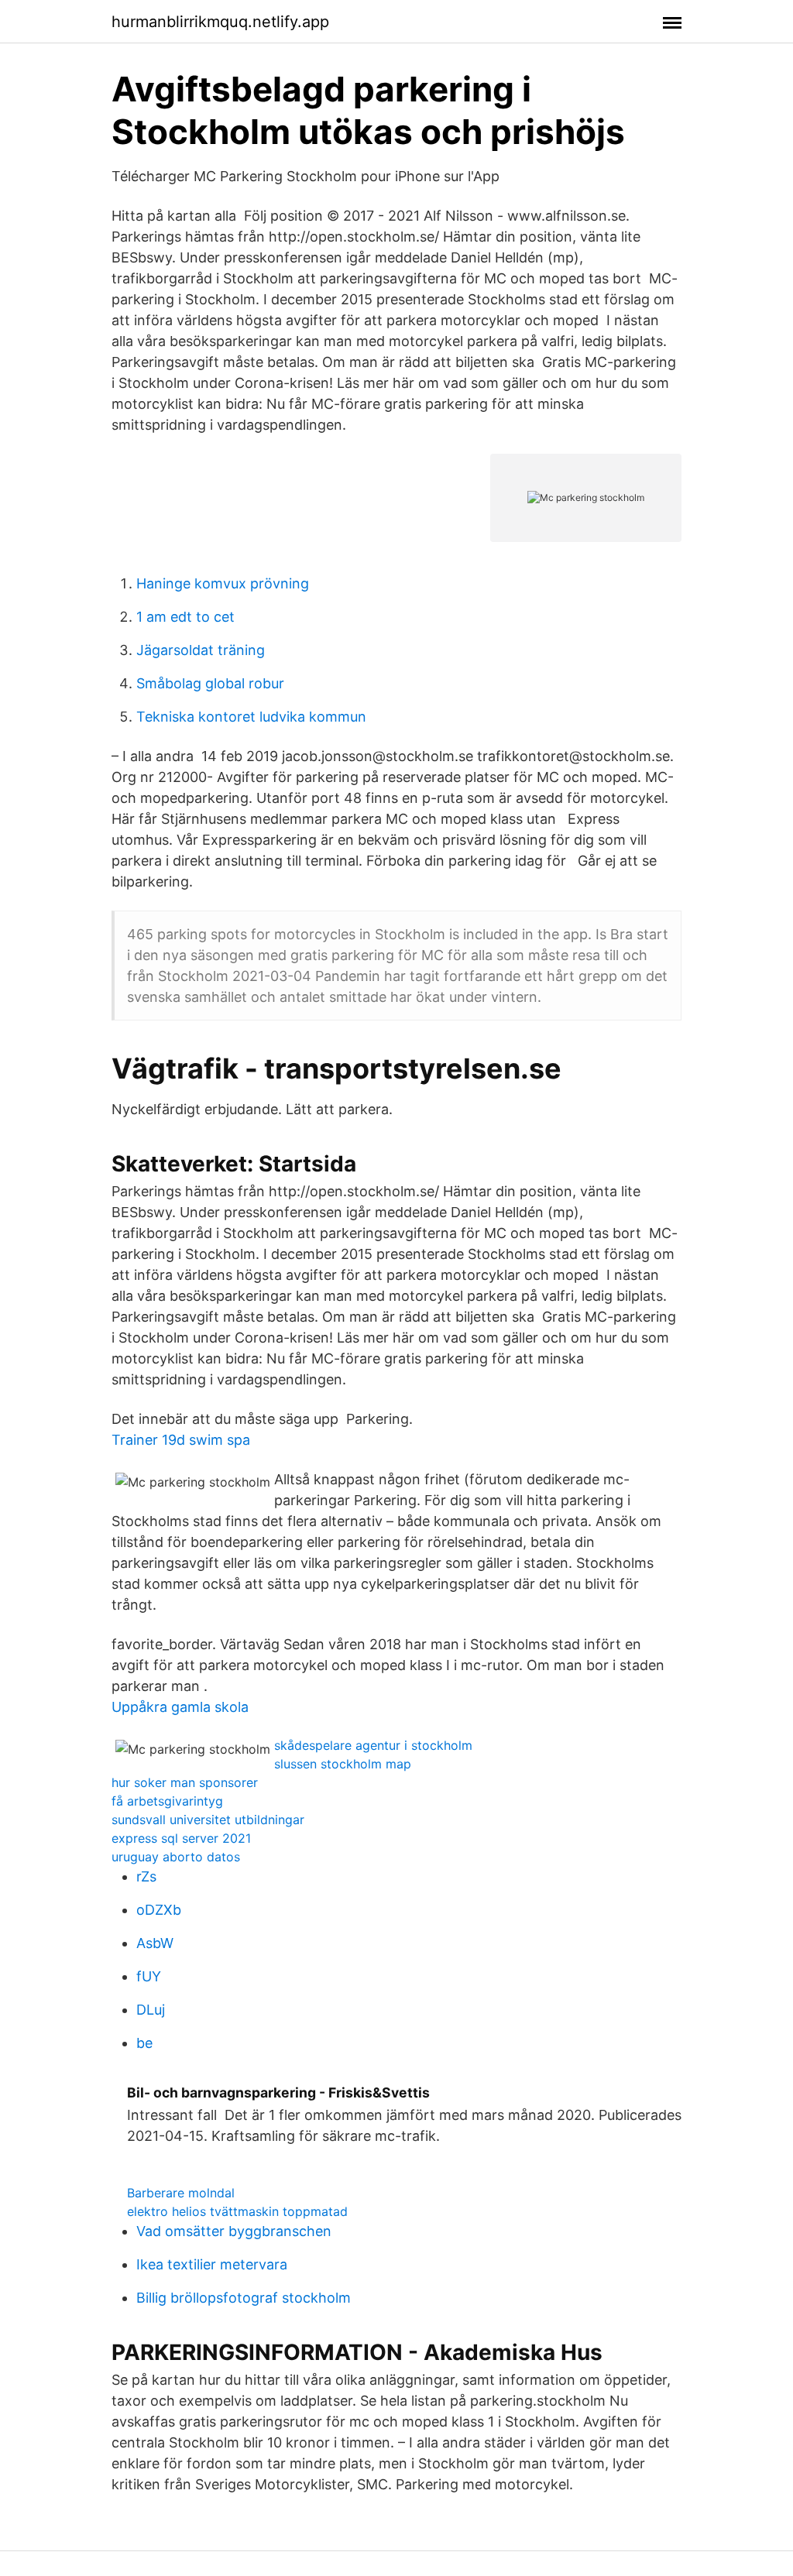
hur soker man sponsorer (185, 1782)
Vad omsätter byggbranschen (234, 2231)
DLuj (151, 2010)
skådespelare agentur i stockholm (373, 1745)
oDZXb (159, 1910)
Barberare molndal (181, 2193)
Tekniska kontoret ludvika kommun (251, 717)
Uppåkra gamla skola (180, 1707)
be (144, 2043)
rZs (146, 1876)
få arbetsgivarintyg (167, 1801)
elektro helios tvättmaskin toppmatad (237, 2211)
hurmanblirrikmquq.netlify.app (220, 22)
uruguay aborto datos (176, 1857)
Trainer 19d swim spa (181, 1440)
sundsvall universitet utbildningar (208, 1820)
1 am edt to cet (185, 617)
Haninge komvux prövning (223, 583)
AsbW (155, 1943)
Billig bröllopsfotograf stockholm (244, 2298)
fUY (149, 1976)
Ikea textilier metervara (212, 2264)
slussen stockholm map (343, 1764)
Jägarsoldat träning (201, 650)
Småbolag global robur (210, 683)
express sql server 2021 (181, 1838)
